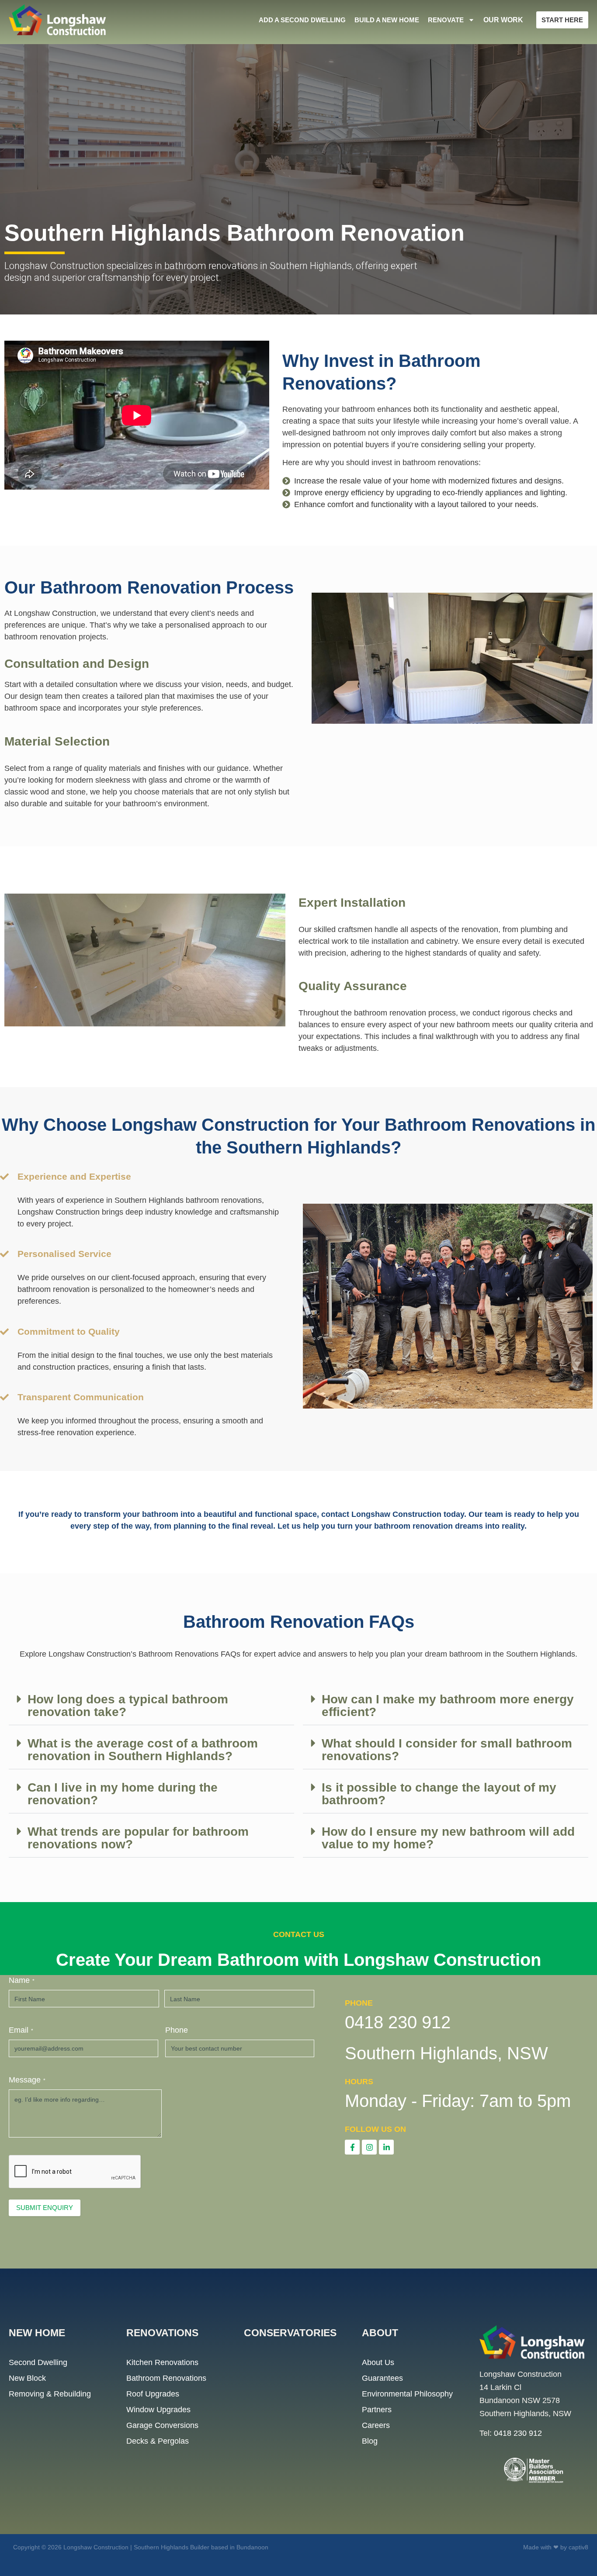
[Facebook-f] (352, 2147)
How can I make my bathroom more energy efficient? (448, 1706)
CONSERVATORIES (290, 2333)
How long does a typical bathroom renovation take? (128, 1706)
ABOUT (380, 2333)
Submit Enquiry (45, 2208)
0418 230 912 (518, 2433)
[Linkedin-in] (386, 2147)
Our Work (503, 20)
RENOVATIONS (162, 2333)
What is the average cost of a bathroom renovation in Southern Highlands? (143, 1750)
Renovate (446, 20)
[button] (151, 1706)
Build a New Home (387, 20)
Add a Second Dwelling (302, 20)
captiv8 (578, 2547)
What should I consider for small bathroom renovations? (447, 1750)
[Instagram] (369, 2147)
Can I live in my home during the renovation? (123, 1794)
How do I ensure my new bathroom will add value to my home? (448, 1838)
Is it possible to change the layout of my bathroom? (439, 1794)
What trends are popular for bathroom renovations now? (138, 1838)
